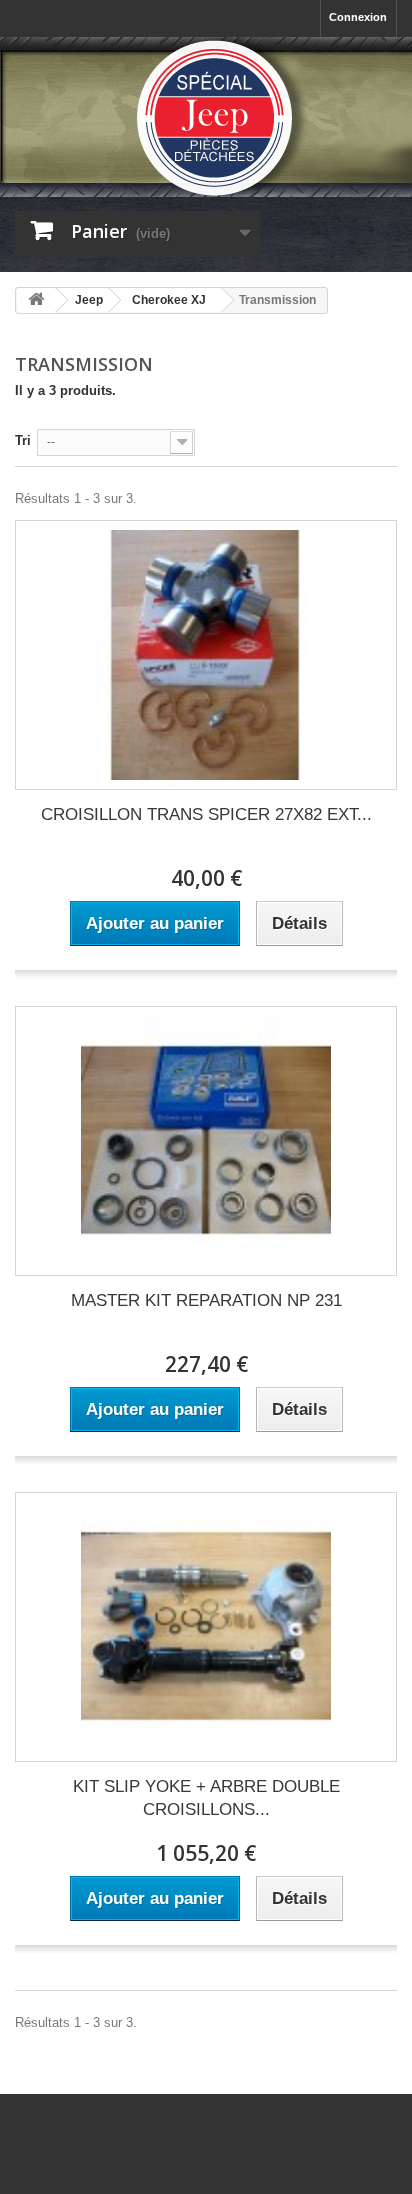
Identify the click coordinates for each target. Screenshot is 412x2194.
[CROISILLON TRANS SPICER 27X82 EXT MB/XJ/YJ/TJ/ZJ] (206, 655)
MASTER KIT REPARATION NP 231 (206, 1300)
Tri (23, 440)
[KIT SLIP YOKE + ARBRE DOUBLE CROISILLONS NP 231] (206, 1627)
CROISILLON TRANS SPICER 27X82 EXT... (206, 814)
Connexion (358, 17)
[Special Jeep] (206, 118)
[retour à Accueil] (36, 300)
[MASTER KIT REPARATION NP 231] (206, 1141)
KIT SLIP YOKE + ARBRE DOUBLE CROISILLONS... (206, 1798)
